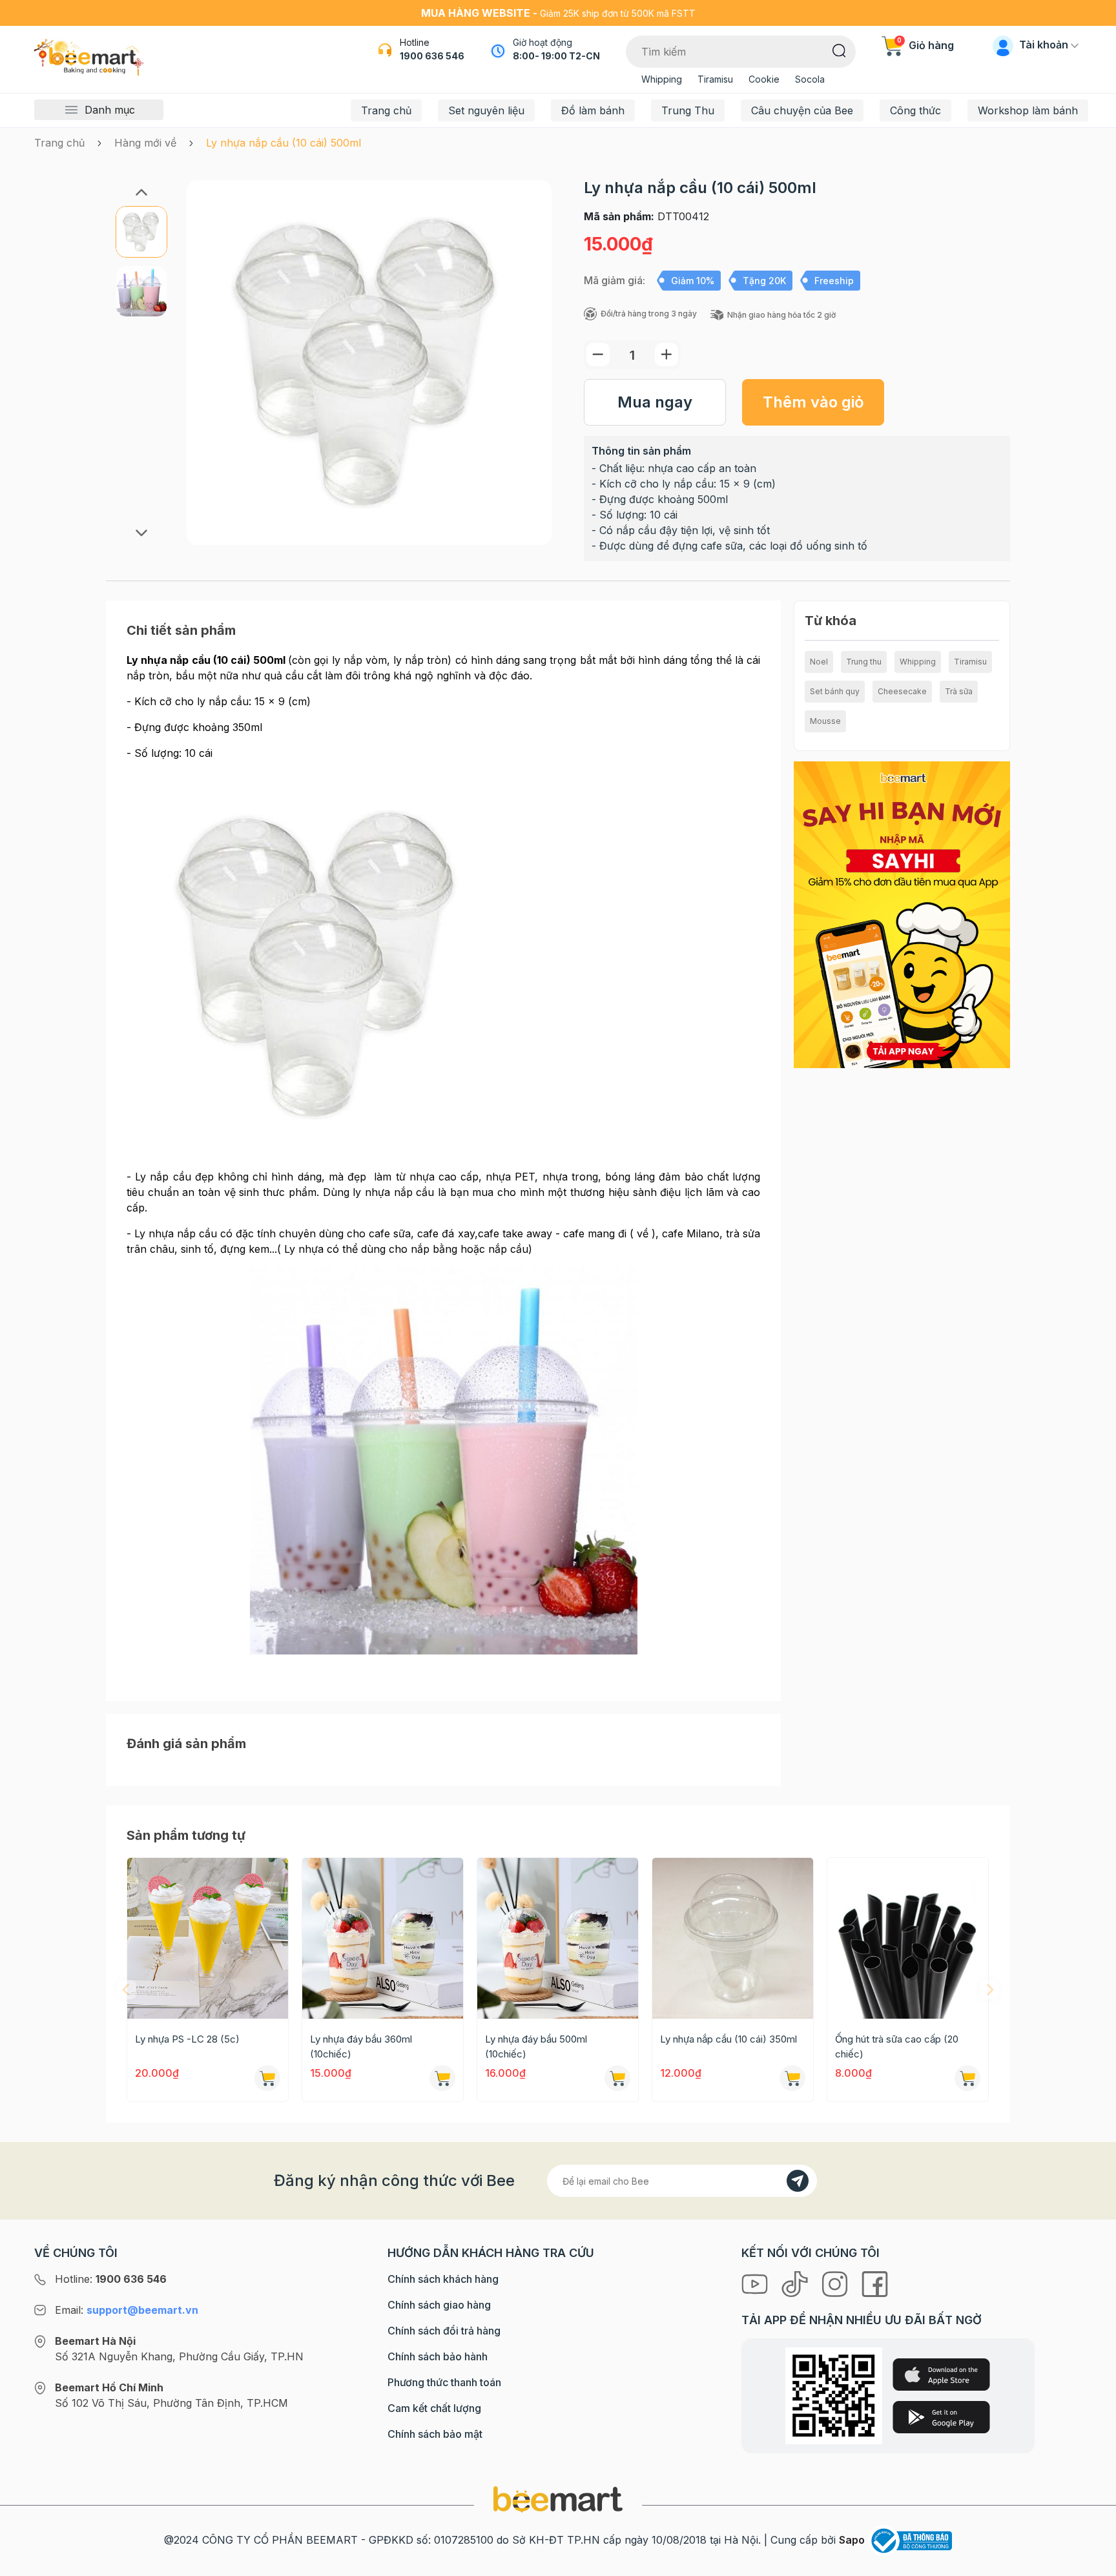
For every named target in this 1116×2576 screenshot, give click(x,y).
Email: (127, 2310)
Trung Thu (688, 110)
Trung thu (864, 662)
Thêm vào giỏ (813, 402)
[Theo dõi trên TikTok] (796, 2283)
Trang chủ (386, 110)
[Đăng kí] (798, 2181)
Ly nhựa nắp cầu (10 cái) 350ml (728, 2039)
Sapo (852, 2540)
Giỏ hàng (925, 45)
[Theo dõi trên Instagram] (836, 2283)
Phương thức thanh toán (444, 2382)
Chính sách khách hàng (443, 2279)
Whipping (662, 79)
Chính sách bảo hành (438, 2356)
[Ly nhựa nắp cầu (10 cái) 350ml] (733, 1938)
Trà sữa (959, 691)
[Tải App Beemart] (902, 914)
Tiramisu (715, 79)
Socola (810, 79)
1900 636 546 (432, 56)
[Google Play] (941, 2417)
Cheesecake (902, 691)
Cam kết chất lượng (434, 2408)
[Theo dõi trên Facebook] (875, 2283)
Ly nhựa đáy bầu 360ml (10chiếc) (361, 2046)
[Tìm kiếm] (839, 50)
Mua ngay (655, 402)
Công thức (915, 110)
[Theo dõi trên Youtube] (756, 2283)
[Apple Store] (941, 2375)
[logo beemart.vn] (558, 2499)
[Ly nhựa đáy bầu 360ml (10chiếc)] (383, 1938)
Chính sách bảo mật (435, 2434)
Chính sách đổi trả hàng (444, 2331)
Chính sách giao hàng (439, 2305)
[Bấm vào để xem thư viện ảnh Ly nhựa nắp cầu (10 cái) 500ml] (369, 363)
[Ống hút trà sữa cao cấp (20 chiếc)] (908, 1938)
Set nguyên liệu (486, 110)
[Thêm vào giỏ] (267, 2078)
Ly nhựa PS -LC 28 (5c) (187, 2039)
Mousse (825, 721)
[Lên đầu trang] (1092, 2563)
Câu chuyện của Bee (802, 110)
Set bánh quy (835, 691)
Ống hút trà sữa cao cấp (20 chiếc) (897, 2046)
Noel (819, 662)
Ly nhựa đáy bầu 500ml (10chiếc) (536, 2046)
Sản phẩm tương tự (186, 1835)
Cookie (764, 79)
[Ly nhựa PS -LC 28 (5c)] (208, 1938)
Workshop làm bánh (1028, 110)
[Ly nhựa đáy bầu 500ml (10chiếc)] (558, 1938)
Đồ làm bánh (593, 110)
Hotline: (111, 2279)
